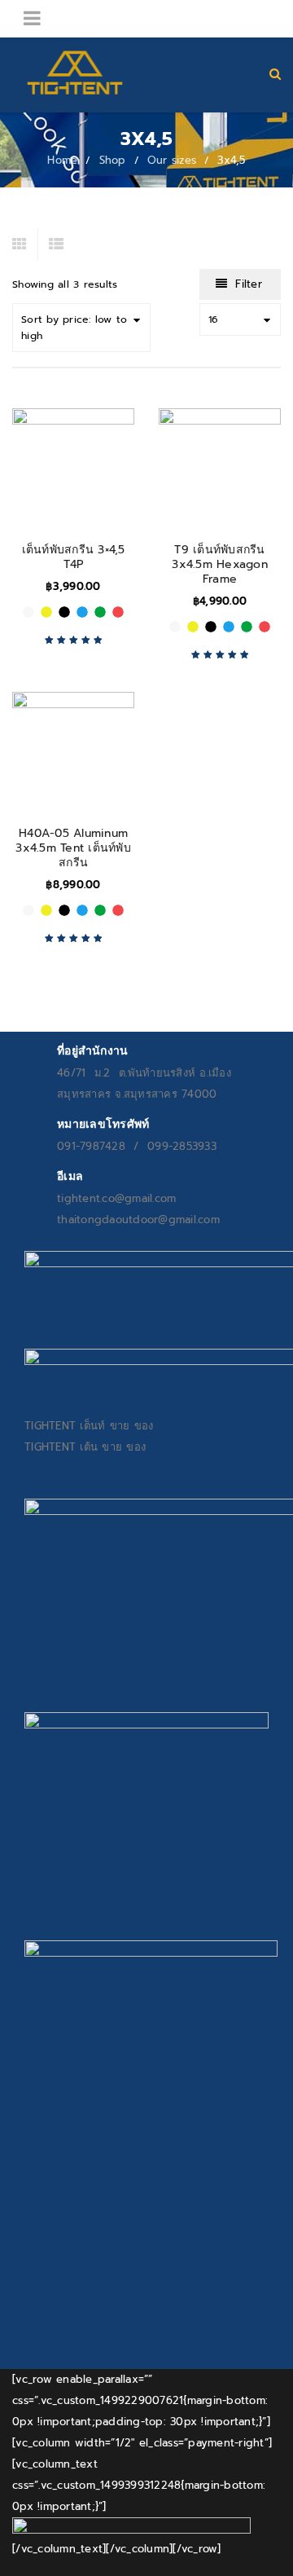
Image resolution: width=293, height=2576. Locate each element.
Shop (113, 160)
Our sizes (172, 160)
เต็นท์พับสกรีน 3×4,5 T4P (74, 557)
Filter (249, 284)
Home (62, 160)
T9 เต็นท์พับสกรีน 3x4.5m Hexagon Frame (220, 564)
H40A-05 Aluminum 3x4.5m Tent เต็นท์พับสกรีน (73, 848)
